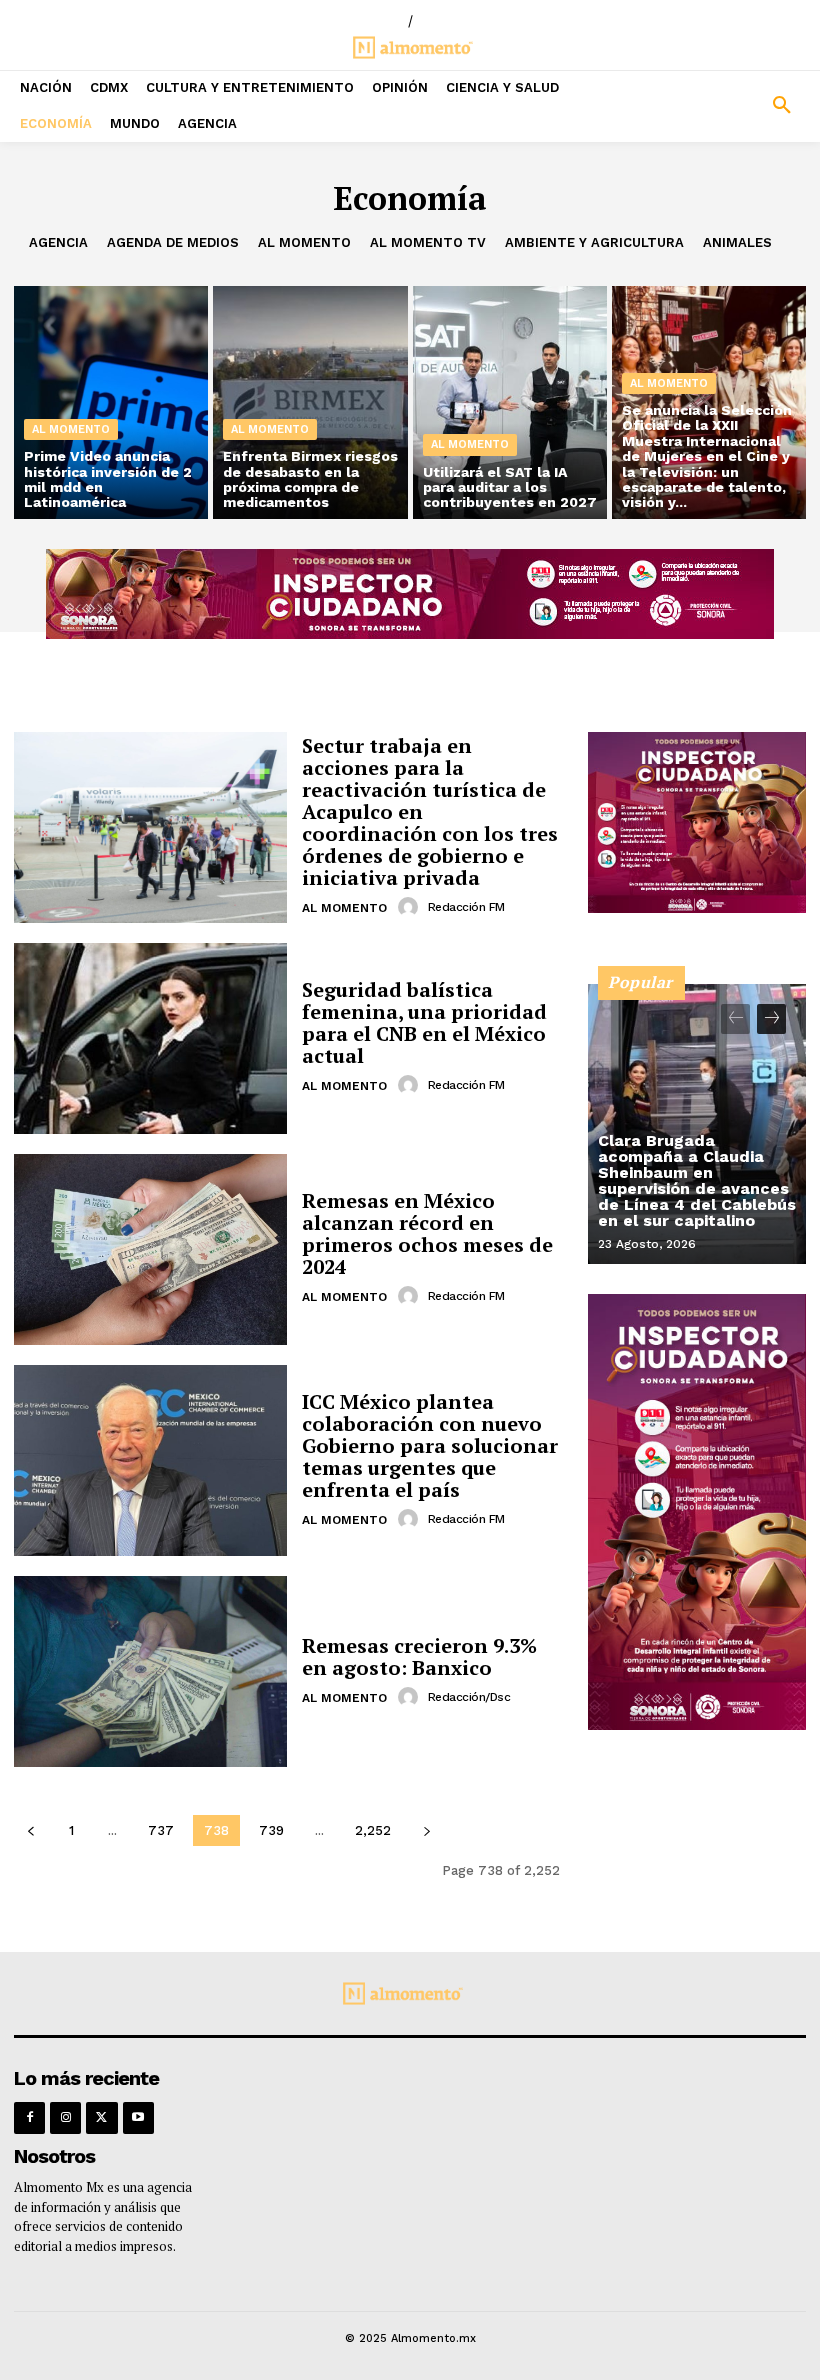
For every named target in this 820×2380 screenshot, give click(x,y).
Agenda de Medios (173, 242)
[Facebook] (29, 2117)
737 (161, 1830)
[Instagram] (65, 2117)
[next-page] (426, 1830)
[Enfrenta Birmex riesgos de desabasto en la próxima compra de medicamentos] (310, 402)
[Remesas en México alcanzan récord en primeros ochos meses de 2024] (150, 1249)
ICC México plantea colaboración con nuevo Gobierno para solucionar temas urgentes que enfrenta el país (430, 1445)
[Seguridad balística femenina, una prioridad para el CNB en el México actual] (150, 1038)
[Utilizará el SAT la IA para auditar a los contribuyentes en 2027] (510, 402)
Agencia (58, 242)
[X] (101, 2117)
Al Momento (304, 242)
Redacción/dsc (469, 1697)
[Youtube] (138, 2117)
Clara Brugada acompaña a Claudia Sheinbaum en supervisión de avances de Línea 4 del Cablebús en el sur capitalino (697, 1180)
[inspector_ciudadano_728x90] (410, 633)
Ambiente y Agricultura (594, 242)
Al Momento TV (428, 242)
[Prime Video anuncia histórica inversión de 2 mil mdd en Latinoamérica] (111, 402)
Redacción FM (466, 907)
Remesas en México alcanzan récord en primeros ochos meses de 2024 (427, 1233)
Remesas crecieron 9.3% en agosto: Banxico (419, 1656)
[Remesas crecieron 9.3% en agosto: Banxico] (150, 1671)
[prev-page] (30, 1830)
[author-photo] (411, 907)
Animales (737, 242)
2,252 (373, 1830)
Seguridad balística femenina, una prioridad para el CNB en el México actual (424, 1022)
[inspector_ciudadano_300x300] (697, 907)
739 (271, 1830)
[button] (717, 106)
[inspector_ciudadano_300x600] (697, 1724)
